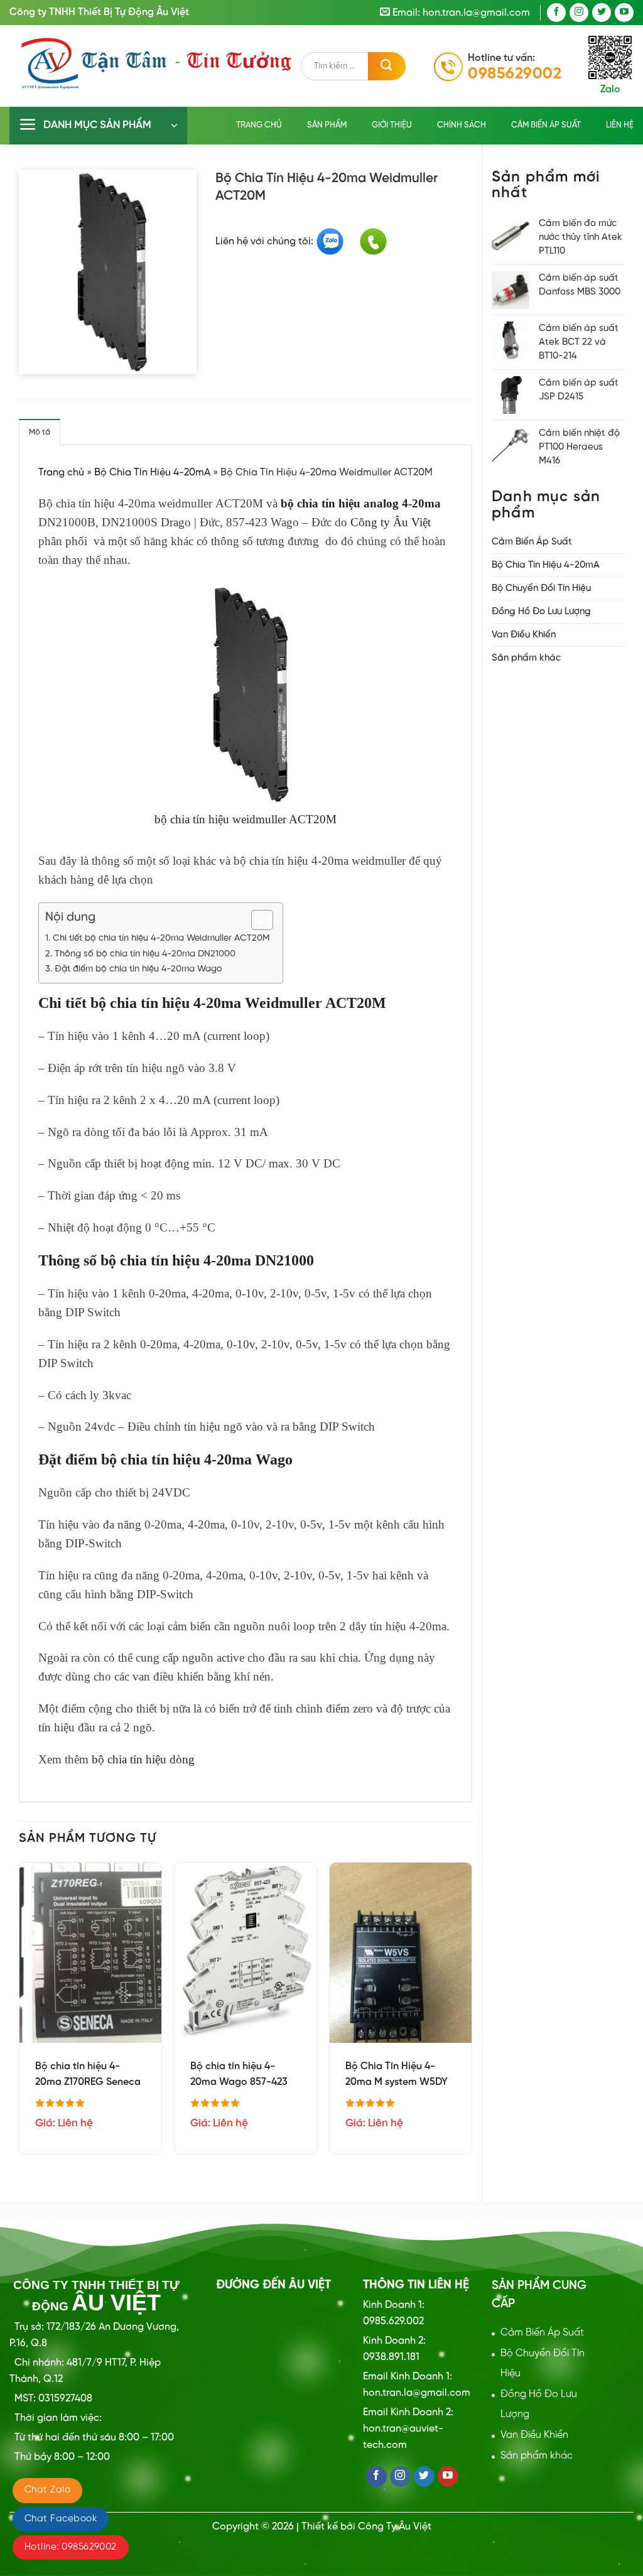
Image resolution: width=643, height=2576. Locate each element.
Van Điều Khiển (524, 635)
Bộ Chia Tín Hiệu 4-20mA (546, 565)
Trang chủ (259, 125)
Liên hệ (620, 125)
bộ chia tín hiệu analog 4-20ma (361, 503)
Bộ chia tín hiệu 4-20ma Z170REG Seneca (88, 2074)
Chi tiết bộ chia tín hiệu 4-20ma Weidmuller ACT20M (161, 938)
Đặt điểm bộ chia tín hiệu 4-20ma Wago (138, 969)
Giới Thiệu (392, 125)
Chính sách (462, 125)
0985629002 (515, 74)
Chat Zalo (47, 2490)
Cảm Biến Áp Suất (546, 125)
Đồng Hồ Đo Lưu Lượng (541, 612)
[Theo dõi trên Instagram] (579, 13)
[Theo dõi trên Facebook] (556, 13)
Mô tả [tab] (40, 432)
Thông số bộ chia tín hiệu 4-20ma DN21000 (145, 954)
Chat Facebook (61, 2519)
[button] (98, 126)
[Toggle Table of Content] (256, 920)
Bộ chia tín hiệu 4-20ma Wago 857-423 (239, 2074)
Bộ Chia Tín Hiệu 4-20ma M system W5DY (397, 2074)
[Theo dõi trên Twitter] (602, 13)
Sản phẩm (327, 125)
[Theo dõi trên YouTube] (624, 13)
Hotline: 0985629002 (71, 2547)
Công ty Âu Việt (391, 522)
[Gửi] (387, 66)
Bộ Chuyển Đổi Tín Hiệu (541, 588)
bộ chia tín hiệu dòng (143, 1759)
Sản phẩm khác (526, 658)
